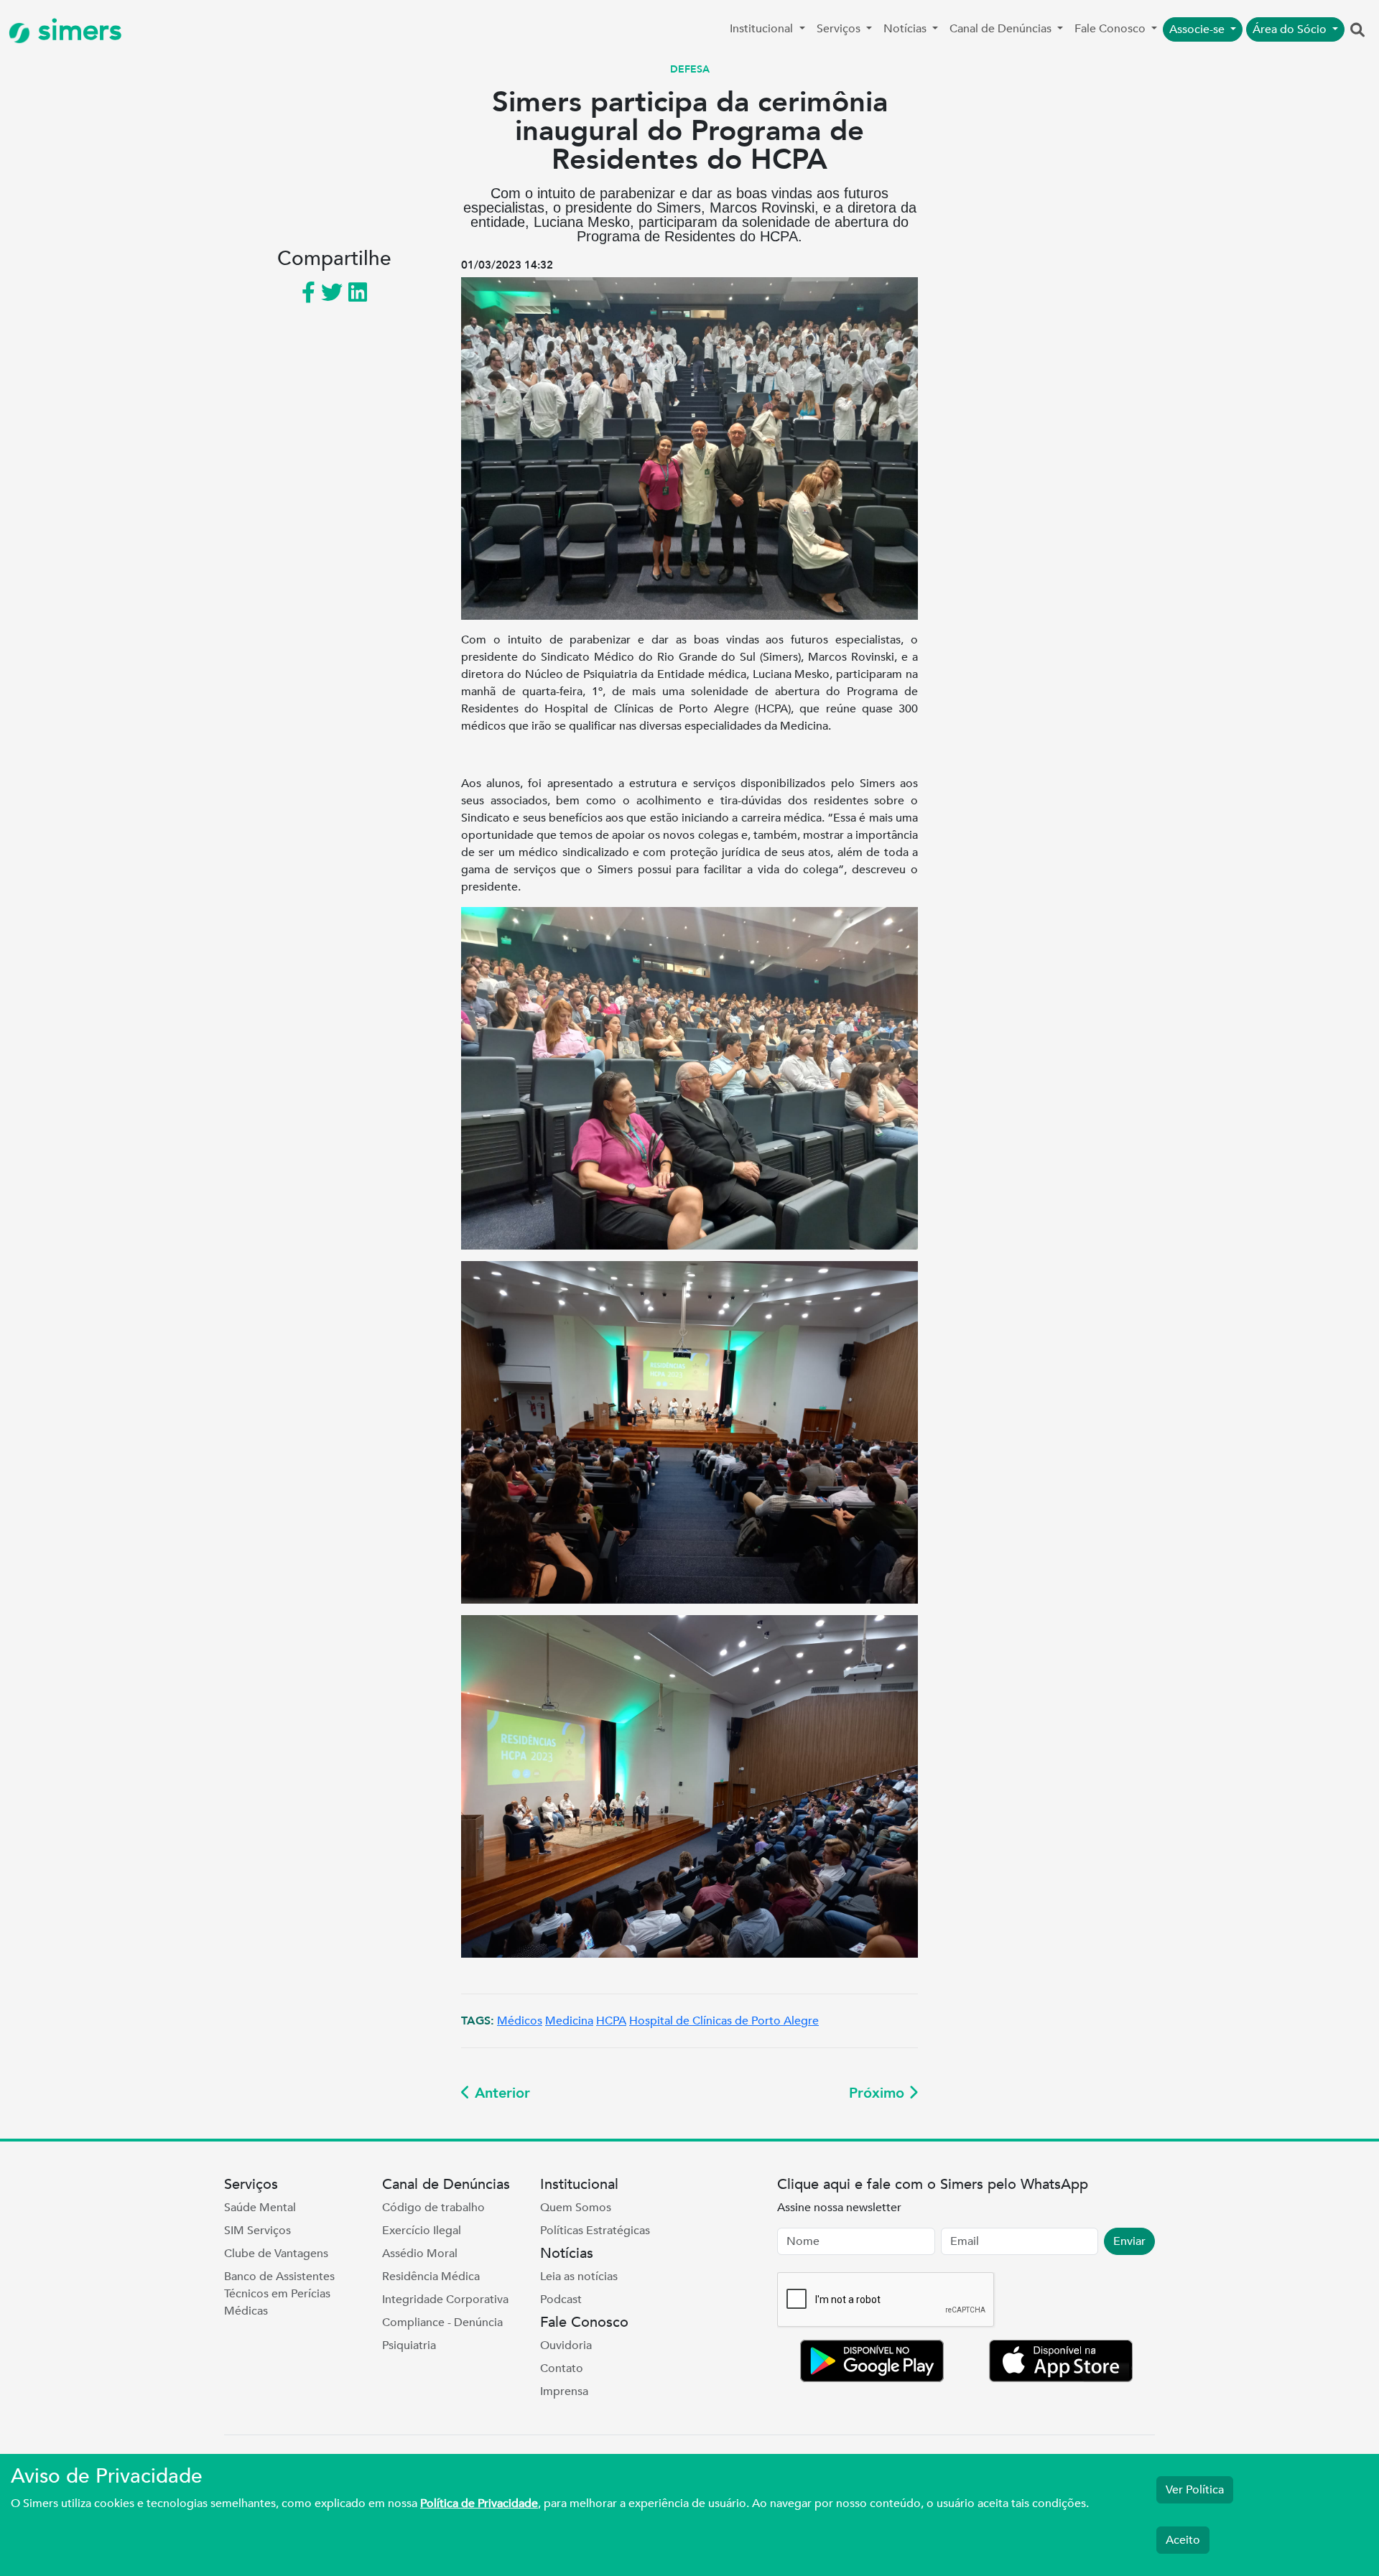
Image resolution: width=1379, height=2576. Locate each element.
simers (76, 31)
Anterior (500, 2093)
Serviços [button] (840, 29)
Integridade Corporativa (445, 2300)
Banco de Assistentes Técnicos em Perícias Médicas (279, 2294)
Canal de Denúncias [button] (1002, 29)
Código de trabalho (433, 2208)
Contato (562, 2368)
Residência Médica (431, 2277)
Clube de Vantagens (276, 2254)
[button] (1357, 31)
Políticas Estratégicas (595, 2231)
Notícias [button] (906, 29)
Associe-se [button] (1198, 29)
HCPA (611, 2021)
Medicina (569, 2021)
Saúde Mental (260, 2208)
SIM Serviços (257, 2231)
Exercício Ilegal (422, 2231)
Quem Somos (576, 2208)
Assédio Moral (420, 2254)
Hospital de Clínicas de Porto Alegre (724, 2021)
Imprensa (564, 2391)
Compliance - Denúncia (442, 2322)
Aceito (1183, 2540)
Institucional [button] (763, 29)
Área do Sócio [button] (1291, 29)
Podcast (561, 2300)
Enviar (1129, 2241)
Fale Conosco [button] (1111, 29)
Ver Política (1195, 2490)
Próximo (879, 2093)
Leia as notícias (579, 2277)
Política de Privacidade (479, 2503)
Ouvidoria (566, 2345)
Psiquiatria (409, 2345)
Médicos (520, 2021)
